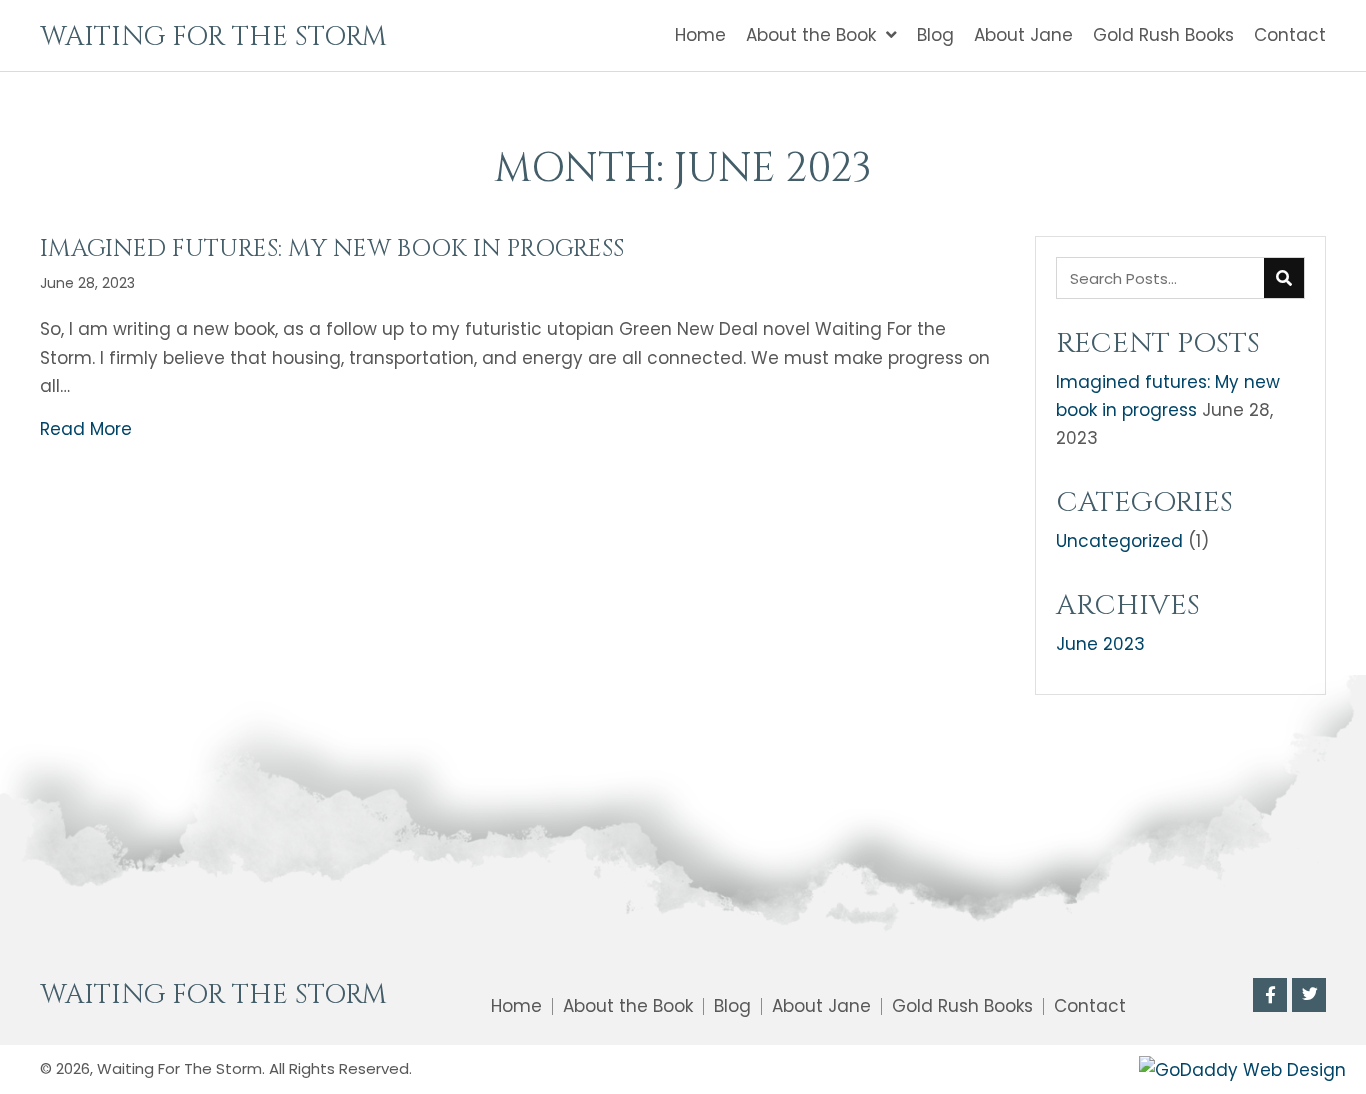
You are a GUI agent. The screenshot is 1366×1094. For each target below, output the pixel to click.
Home (516, 1006)
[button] (1270, 995)
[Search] (1284, 278)
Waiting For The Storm (213, 37)
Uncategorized (1119, 541)
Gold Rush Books (962, 1006)
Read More (86, 429)
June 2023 (1100, 644)
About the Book (628, 1006)
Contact (1090, 1006)
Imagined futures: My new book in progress (332, 249)
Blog (732, 1006)
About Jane (821, 1006)
